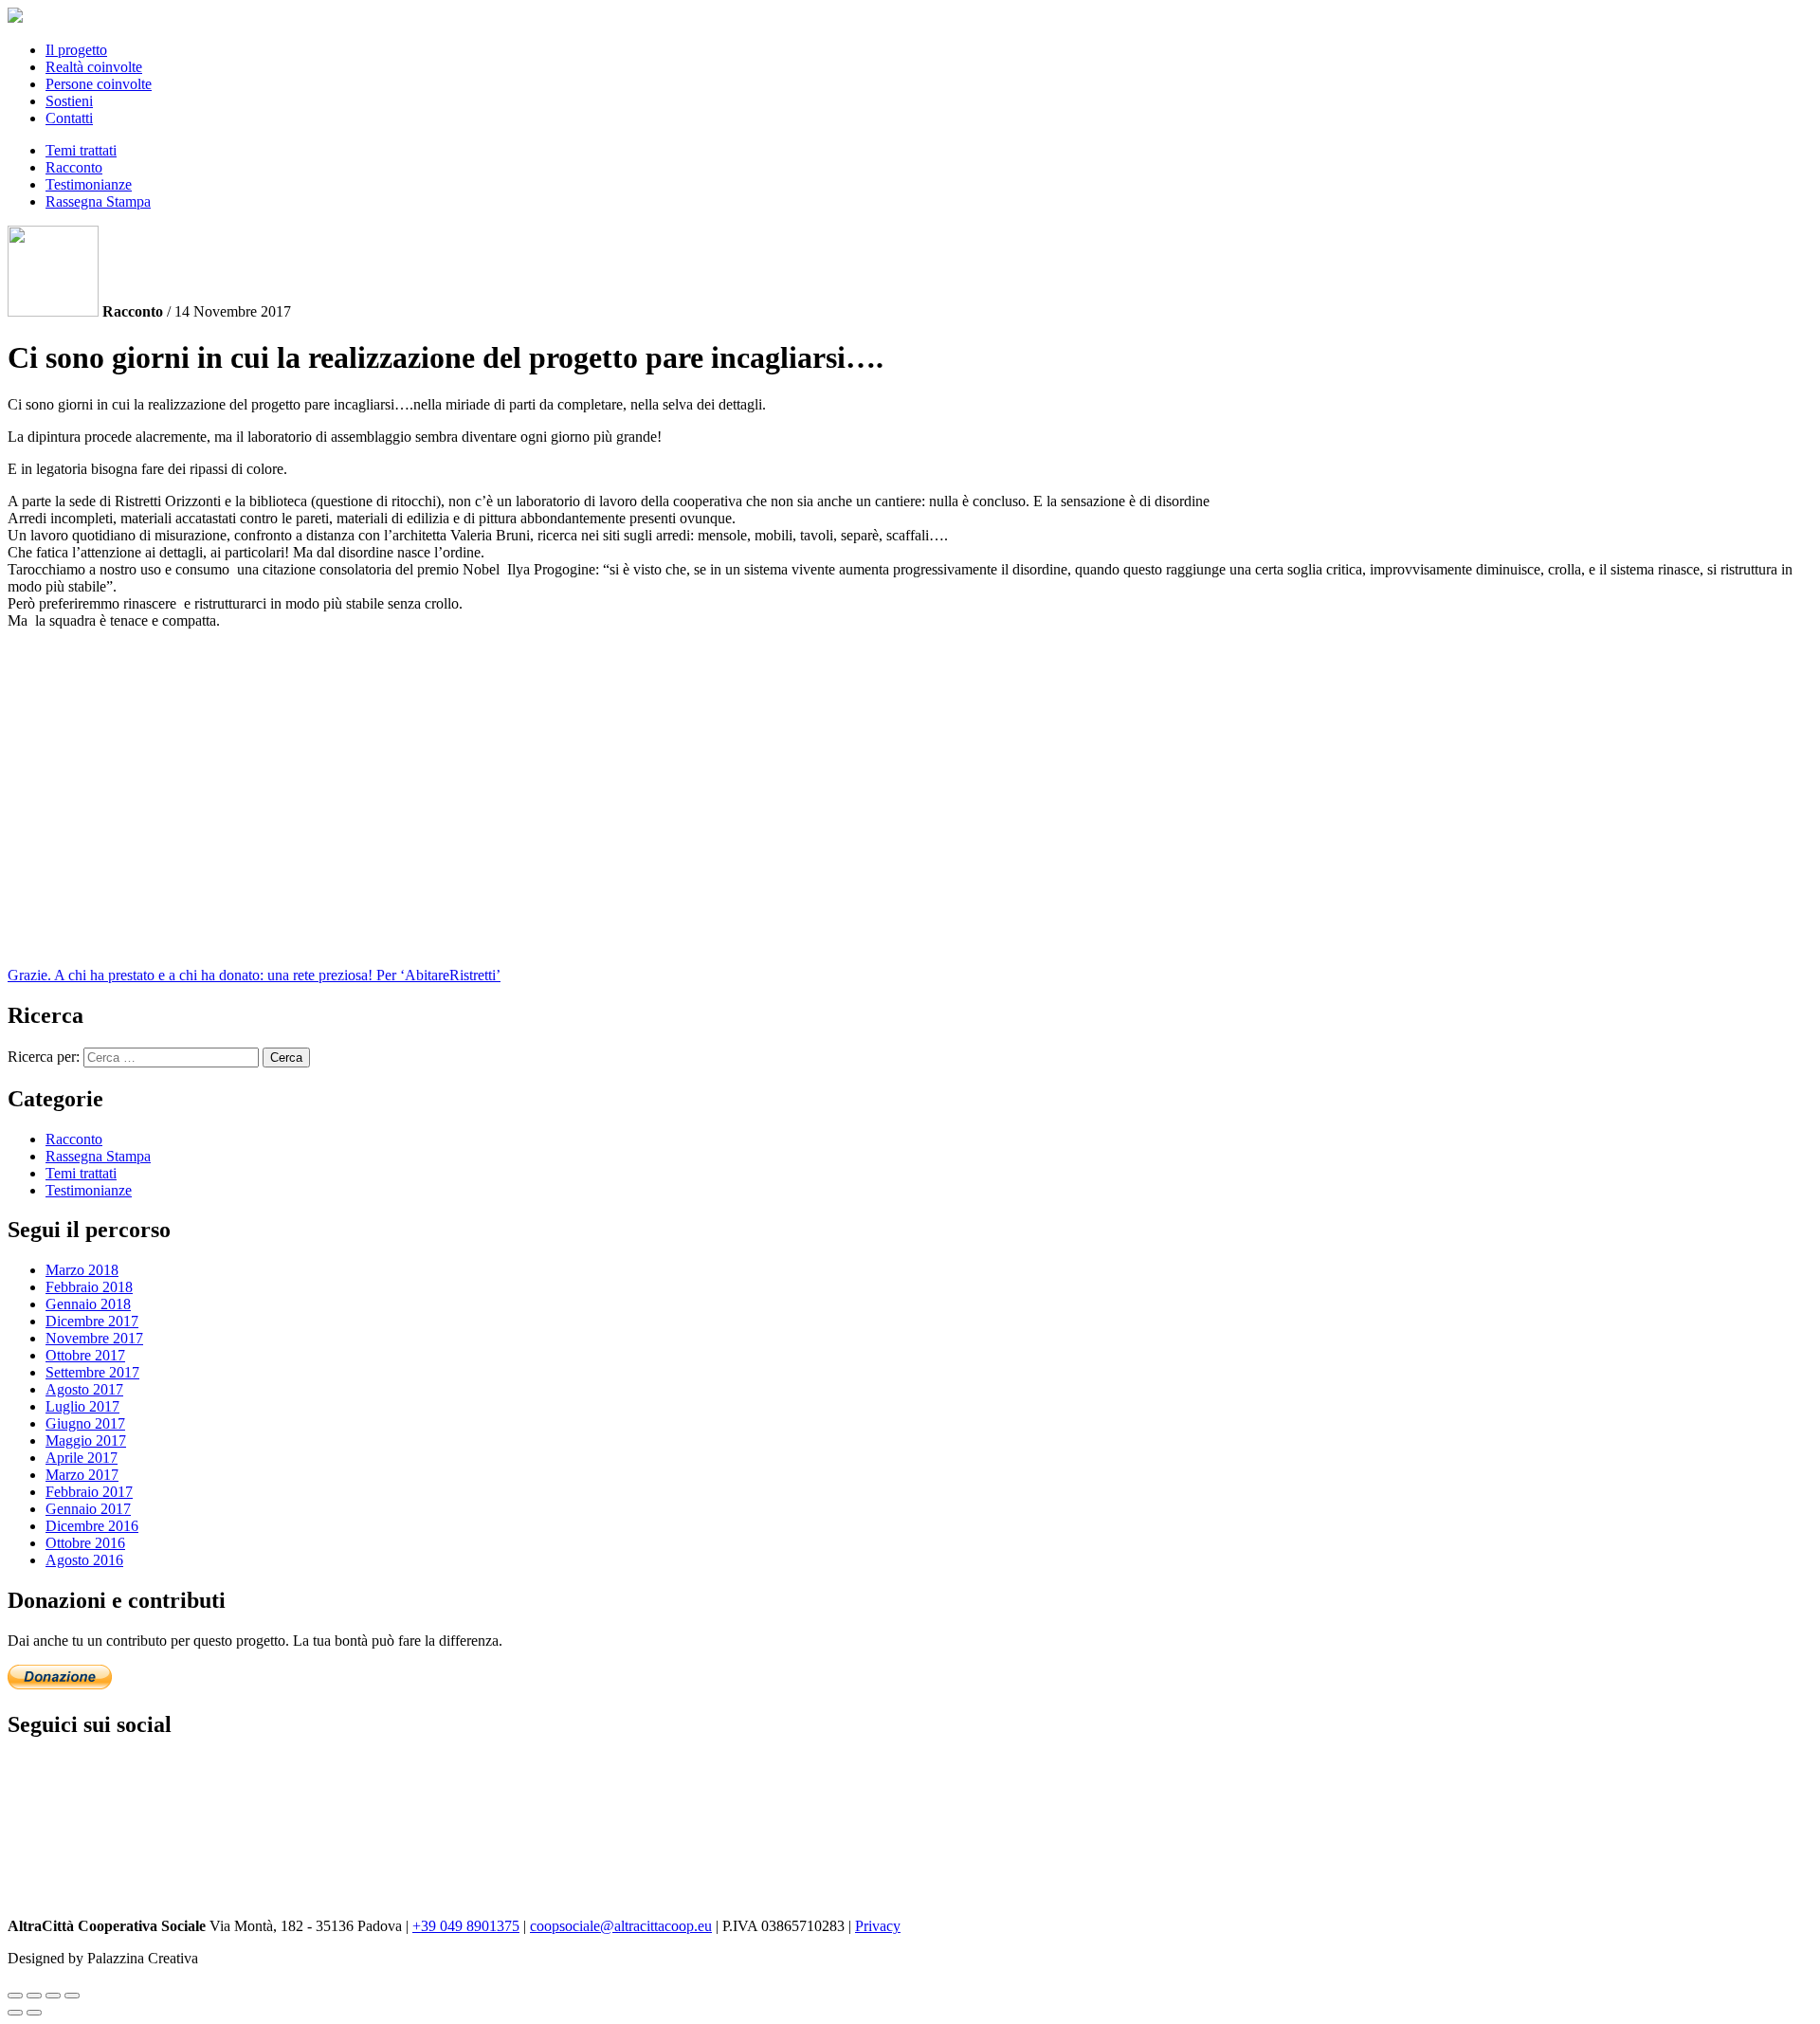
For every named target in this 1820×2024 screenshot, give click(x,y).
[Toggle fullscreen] (53, 1996)
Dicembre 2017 (92, 1321)
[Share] (34, 1996)
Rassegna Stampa (98, 201)
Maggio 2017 (86, 1441)
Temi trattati (81, 150)
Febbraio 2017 (89, 1492)
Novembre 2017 (94, 1338)
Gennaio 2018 (88, 1304)
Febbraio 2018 (89, 1287)
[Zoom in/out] (72, 1996)
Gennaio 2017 (88, 1509)
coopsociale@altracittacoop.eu (621, 1926)
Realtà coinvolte (94, 67)
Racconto (74, 167)
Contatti (69, 118)
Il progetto (76, 50)
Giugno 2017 (85, 1423)
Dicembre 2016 (92, 1526)
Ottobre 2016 (85, 1543)
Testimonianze (89, 184)
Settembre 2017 (92, 1372)
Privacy (878, 1926)
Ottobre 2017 (85, 1355)
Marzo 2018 (82, 1270)
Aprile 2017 (82, 1458)
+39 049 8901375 (466, 1926)
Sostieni (69, 101)
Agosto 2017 (84, 1389)
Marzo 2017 (82, 1475)
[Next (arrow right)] (34, 2013)
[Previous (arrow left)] (15, 2013)
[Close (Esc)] (15, 1996)
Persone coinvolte (99, 84)
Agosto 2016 (84, 1560)
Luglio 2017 (82, 1406)
